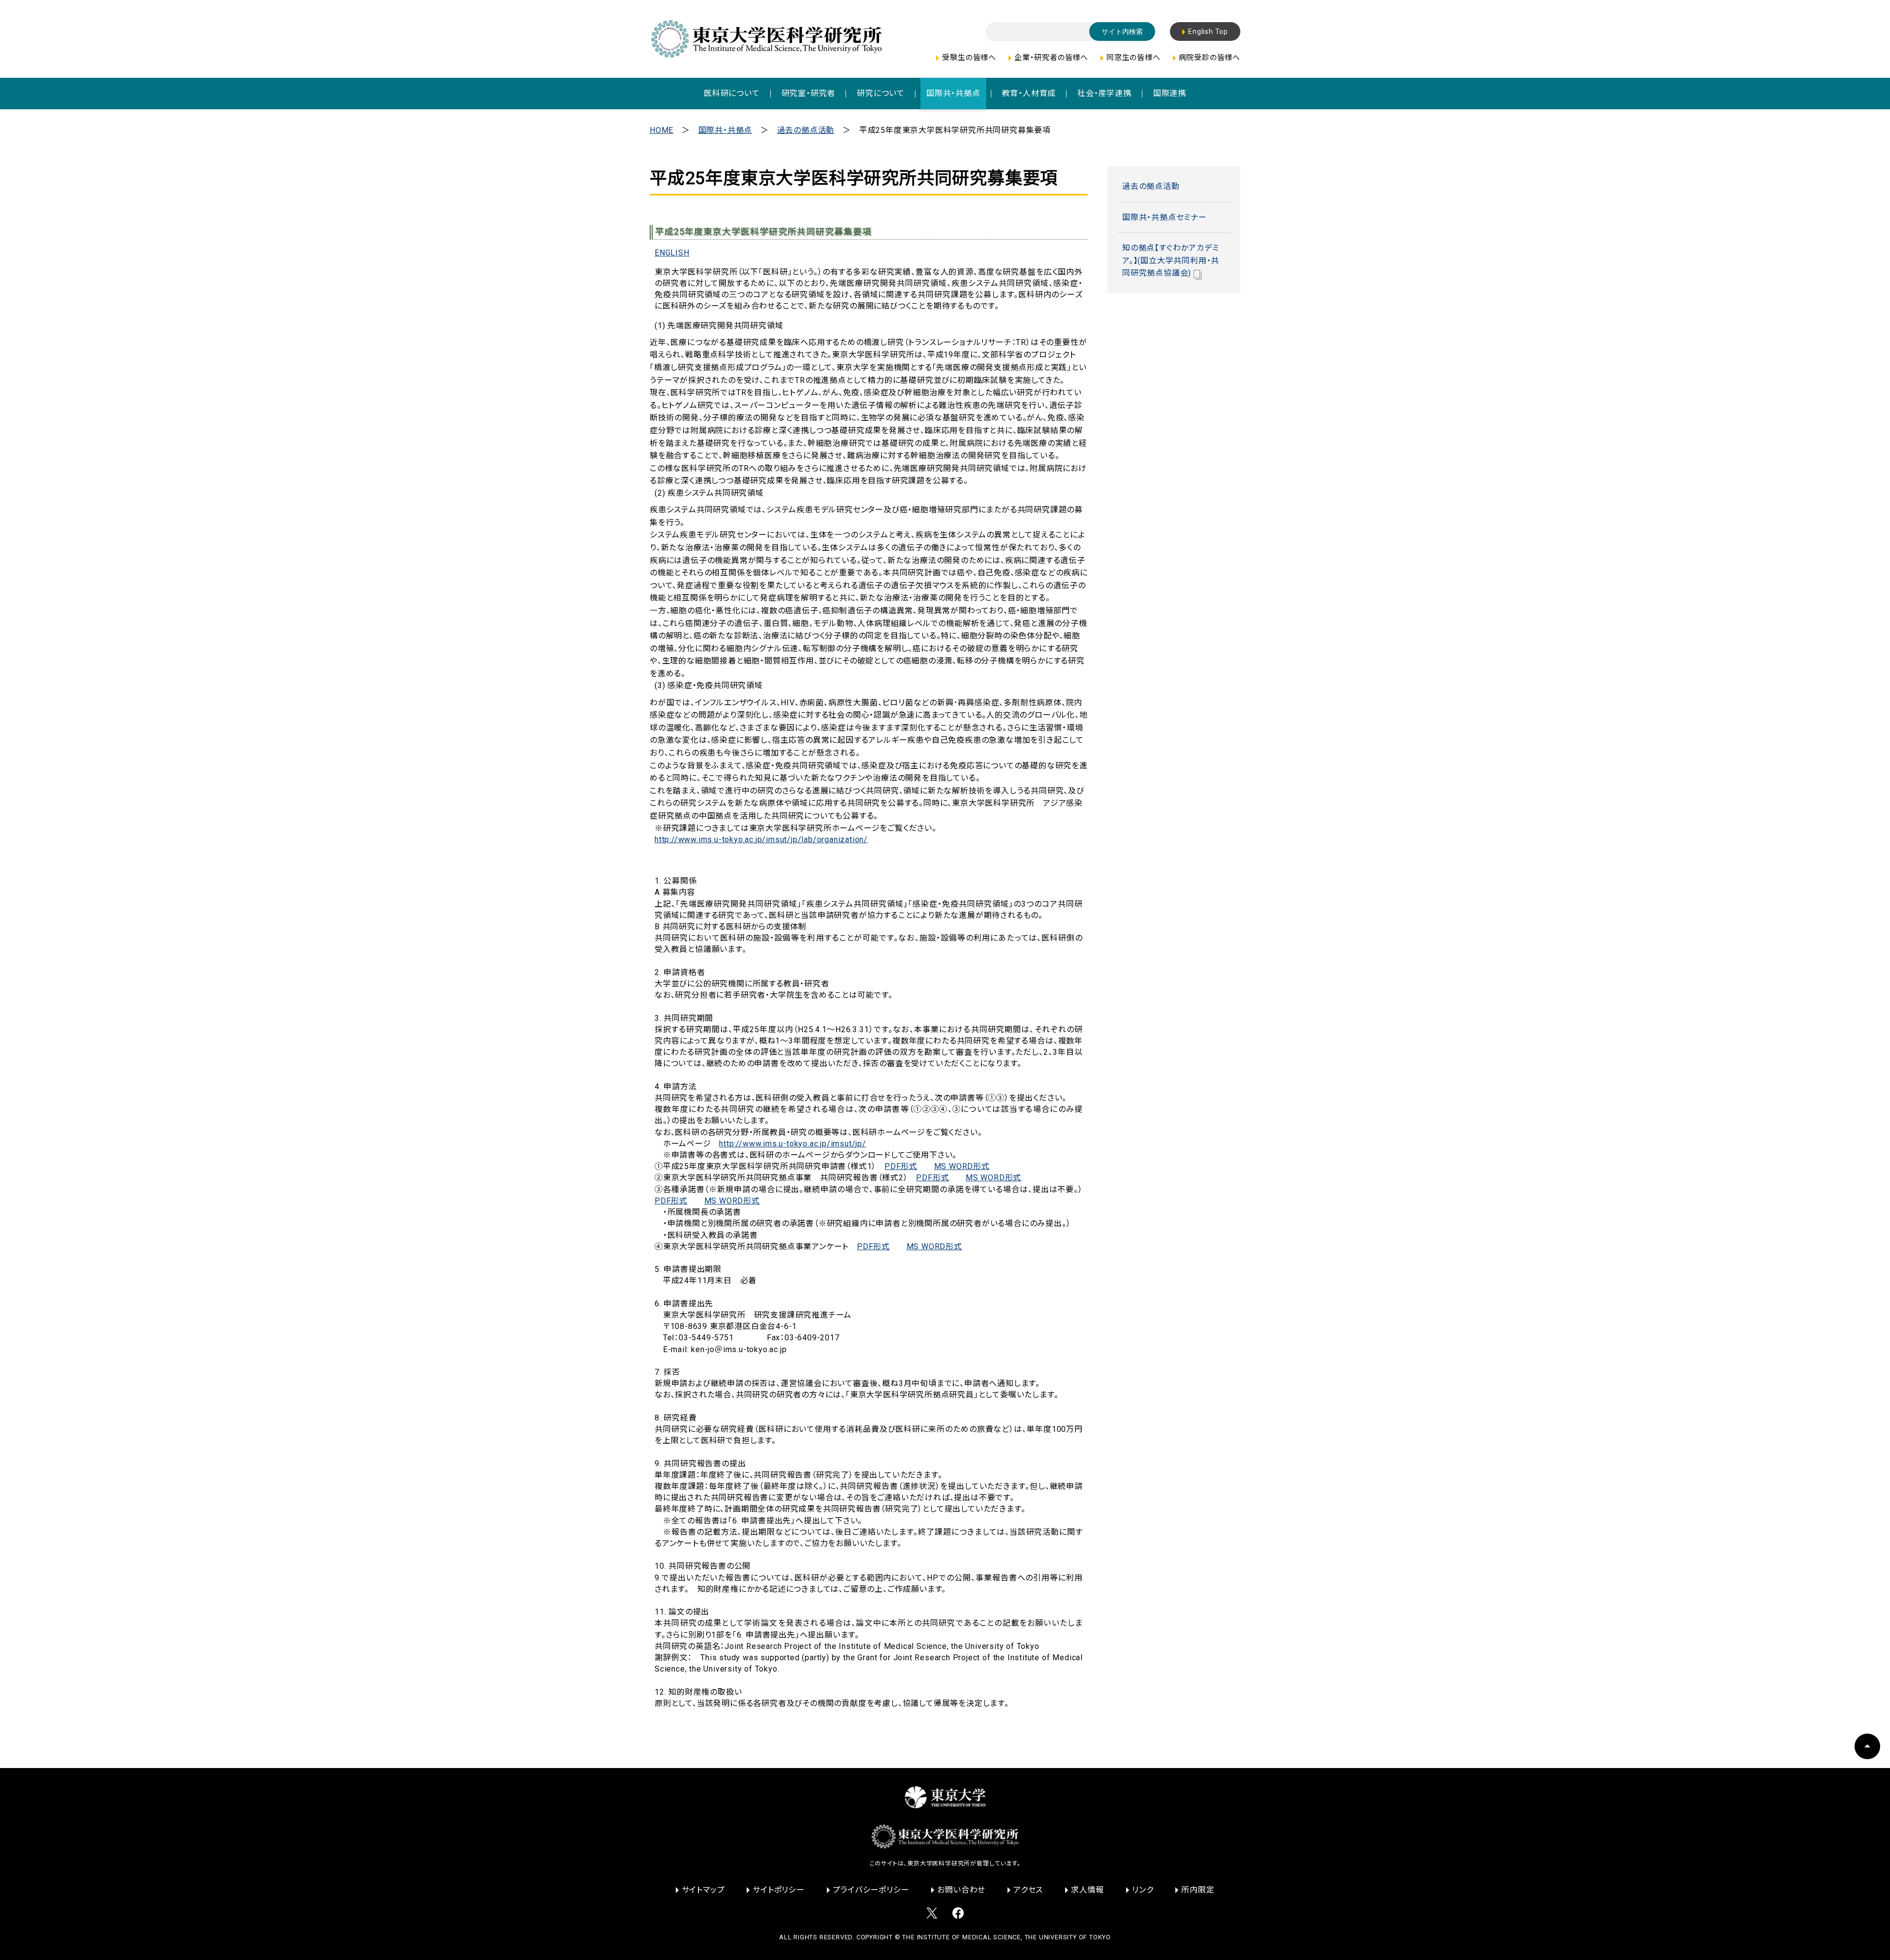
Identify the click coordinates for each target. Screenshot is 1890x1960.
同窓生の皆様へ (1134, 58)
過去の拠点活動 (806, 130)
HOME (661, 130)
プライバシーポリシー (871, 1890)
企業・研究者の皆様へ (1051, 58)
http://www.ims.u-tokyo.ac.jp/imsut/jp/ (792, 1144)
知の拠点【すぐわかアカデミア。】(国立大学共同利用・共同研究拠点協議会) (1171, 260)
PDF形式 (901, 1166)
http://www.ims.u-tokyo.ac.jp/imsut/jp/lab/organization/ (761, 839)
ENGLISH (672, 253)
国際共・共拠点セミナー (1165, 217)
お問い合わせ (961, 1890)
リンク (1143, 1890)
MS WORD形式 (962, 1166)
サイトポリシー (779, 1890)
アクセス (1028, 1890)
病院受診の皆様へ (1210, 58)
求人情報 (1087, 1890)
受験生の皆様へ (969, 58)
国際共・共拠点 (725, 130)
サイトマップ (703, 1890)
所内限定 (1198, 1890)
